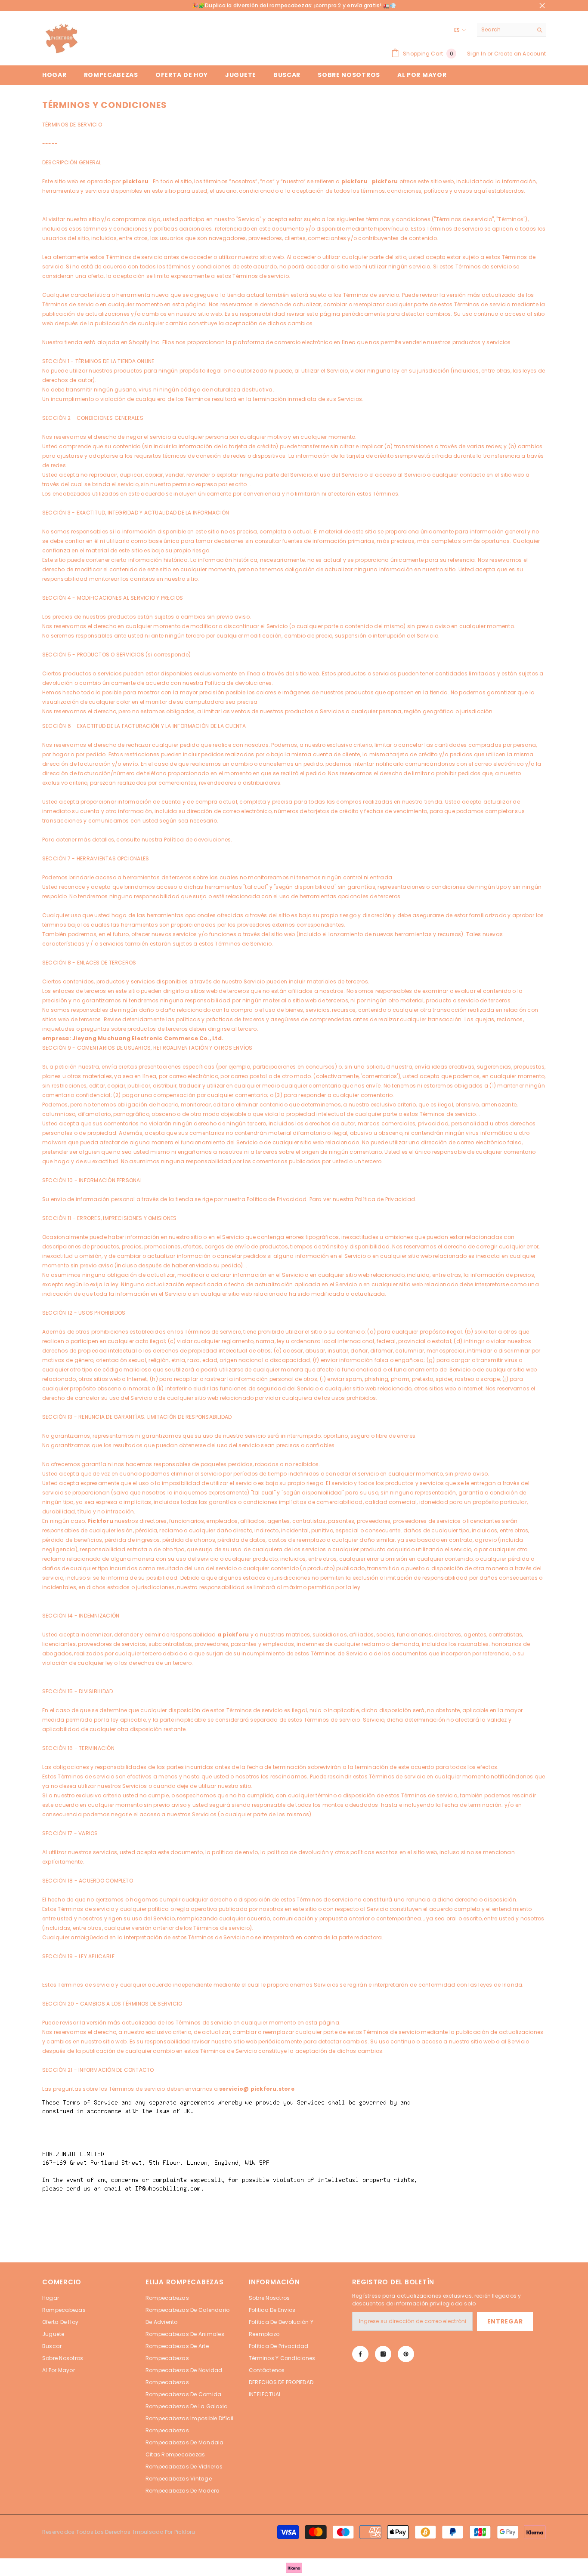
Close (542, 6)
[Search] (511, 30)
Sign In (477, 54)
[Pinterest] (406, 2354)
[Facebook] (360, 2354)
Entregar (505, 2321)
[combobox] (505, 30)
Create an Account (520, 54)
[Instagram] (383, 2354)
